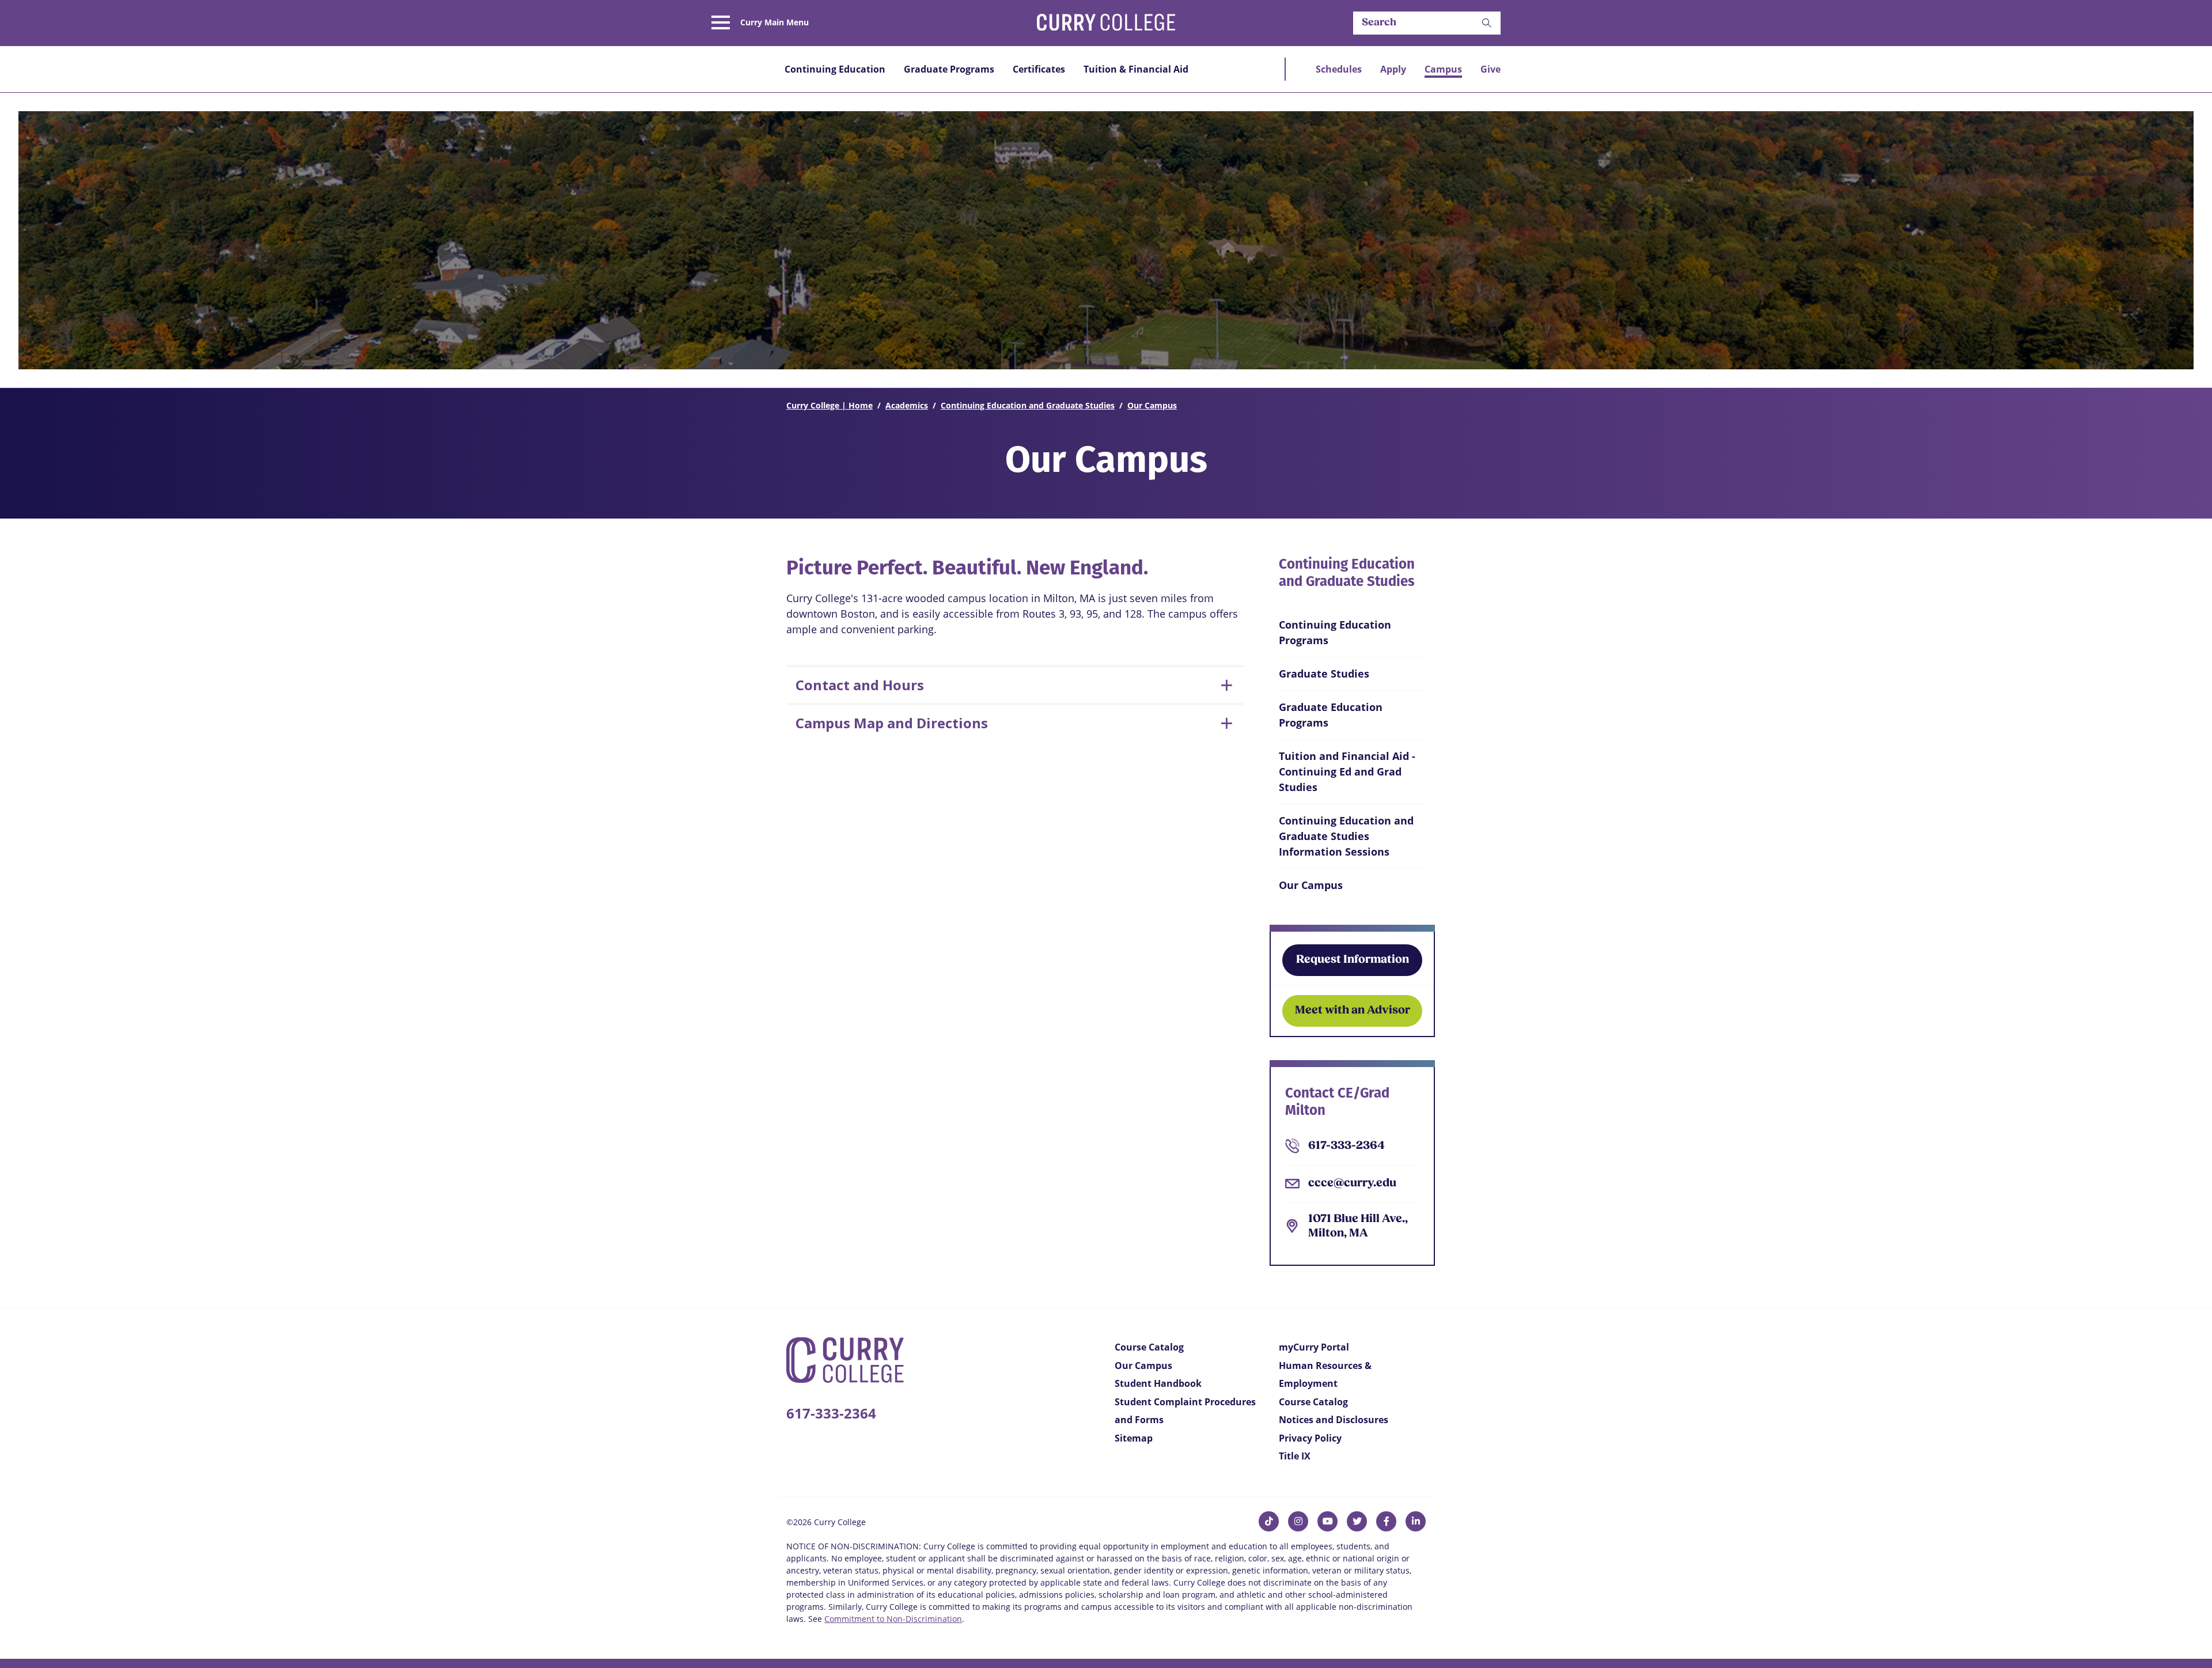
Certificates (1039, 69)
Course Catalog (1149, 1347)
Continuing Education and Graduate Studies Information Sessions (1346, 836)
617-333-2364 (1346, 1146)
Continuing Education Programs (1335, 632)
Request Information (1353, 960)
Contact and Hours (860, 685)
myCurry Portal (1314, 1347)
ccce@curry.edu (1352, 1183)
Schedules (1339, 69)
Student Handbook (1158, 1383)
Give (1491, 69)
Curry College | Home (829, 405)
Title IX (1295, 1456)
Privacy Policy (1310, 1438)
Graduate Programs (949, 69)
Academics (907, 405)
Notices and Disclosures (1334, 1420)
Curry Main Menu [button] (774, 22)
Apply (1393, 69)
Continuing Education (835, 69)
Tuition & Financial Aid (1136, 69)
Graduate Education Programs (1331, 715)
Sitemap (1134, 1438)
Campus (1443, 69)
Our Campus (1152, 405)
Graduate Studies (1324, 674)
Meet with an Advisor (1353, 1011)
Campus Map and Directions (892, 723)
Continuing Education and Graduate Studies (1028, 405)
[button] (1487, 23)
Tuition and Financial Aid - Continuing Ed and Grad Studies (1347, 771)
